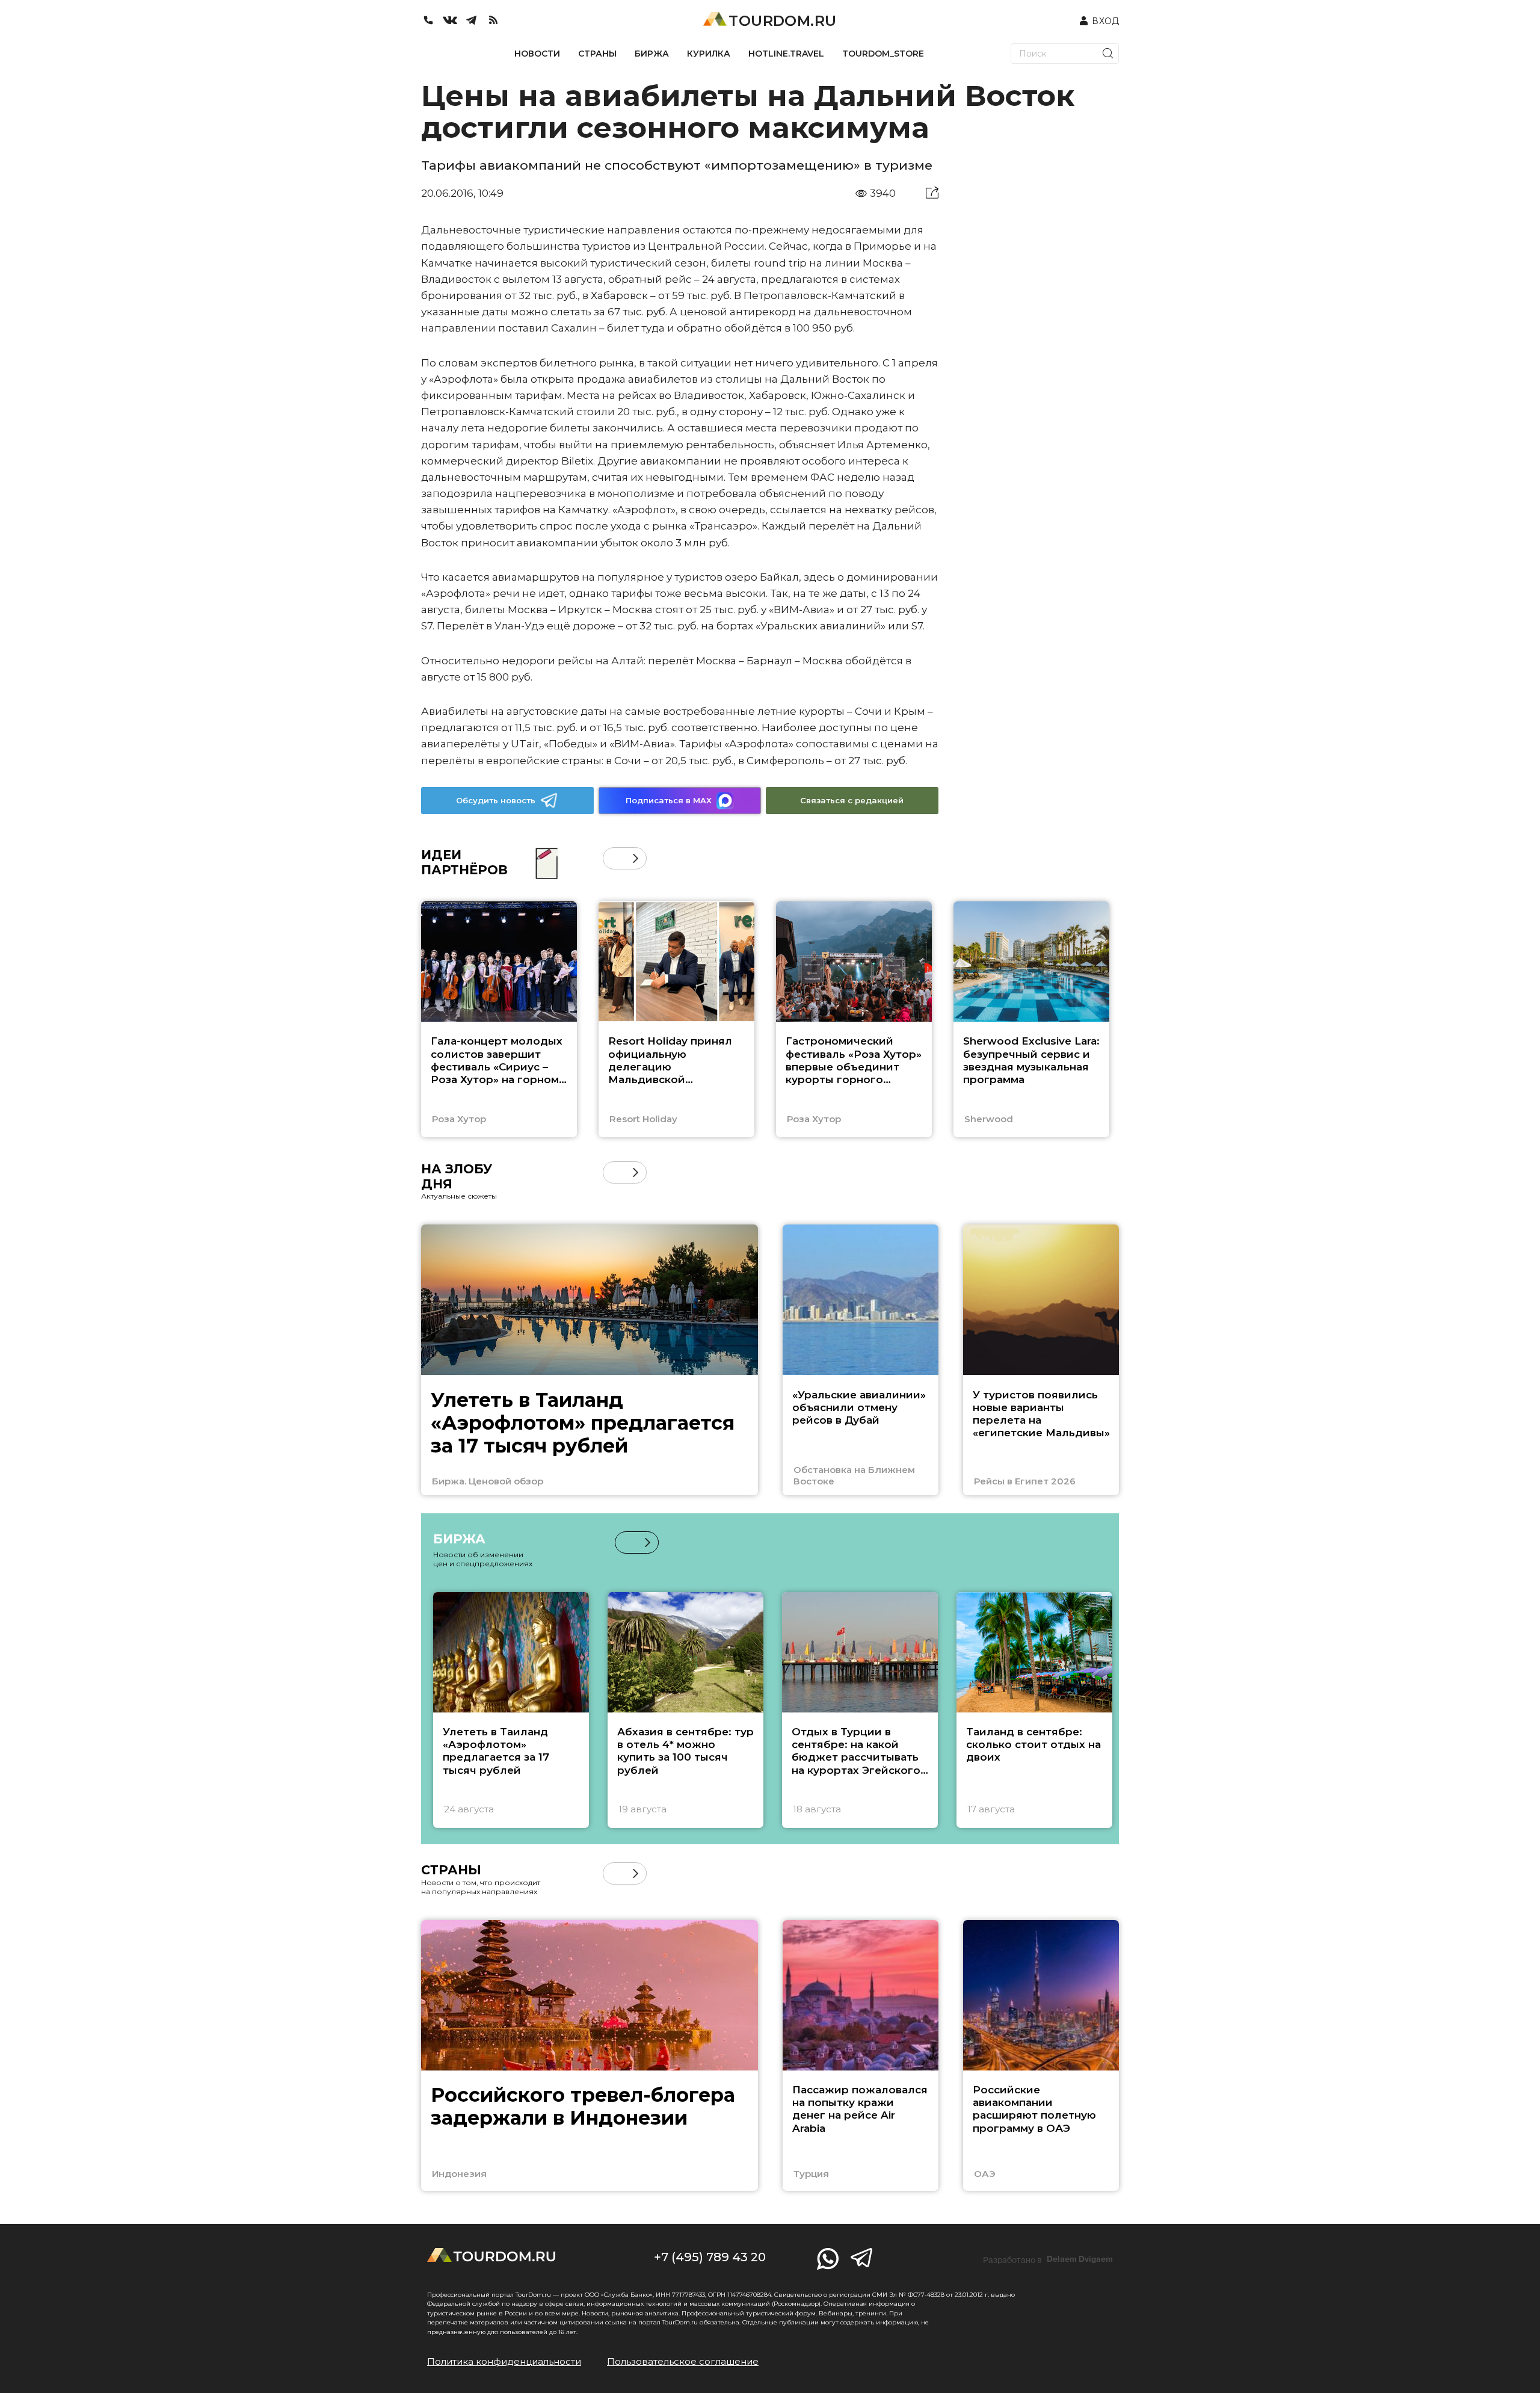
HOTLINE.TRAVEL (786, 54)
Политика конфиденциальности (504, 2361)
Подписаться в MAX (669, 800)
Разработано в (1048, 2259)
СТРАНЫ (597, 54)
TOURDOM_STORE (883, 54)
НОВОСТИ (537, 54)
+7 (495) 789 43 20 (710, 2257)
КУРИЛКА (709, 54)
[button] (614, 858)
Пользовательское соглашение (683, 2361)
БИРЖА (652, 54)
